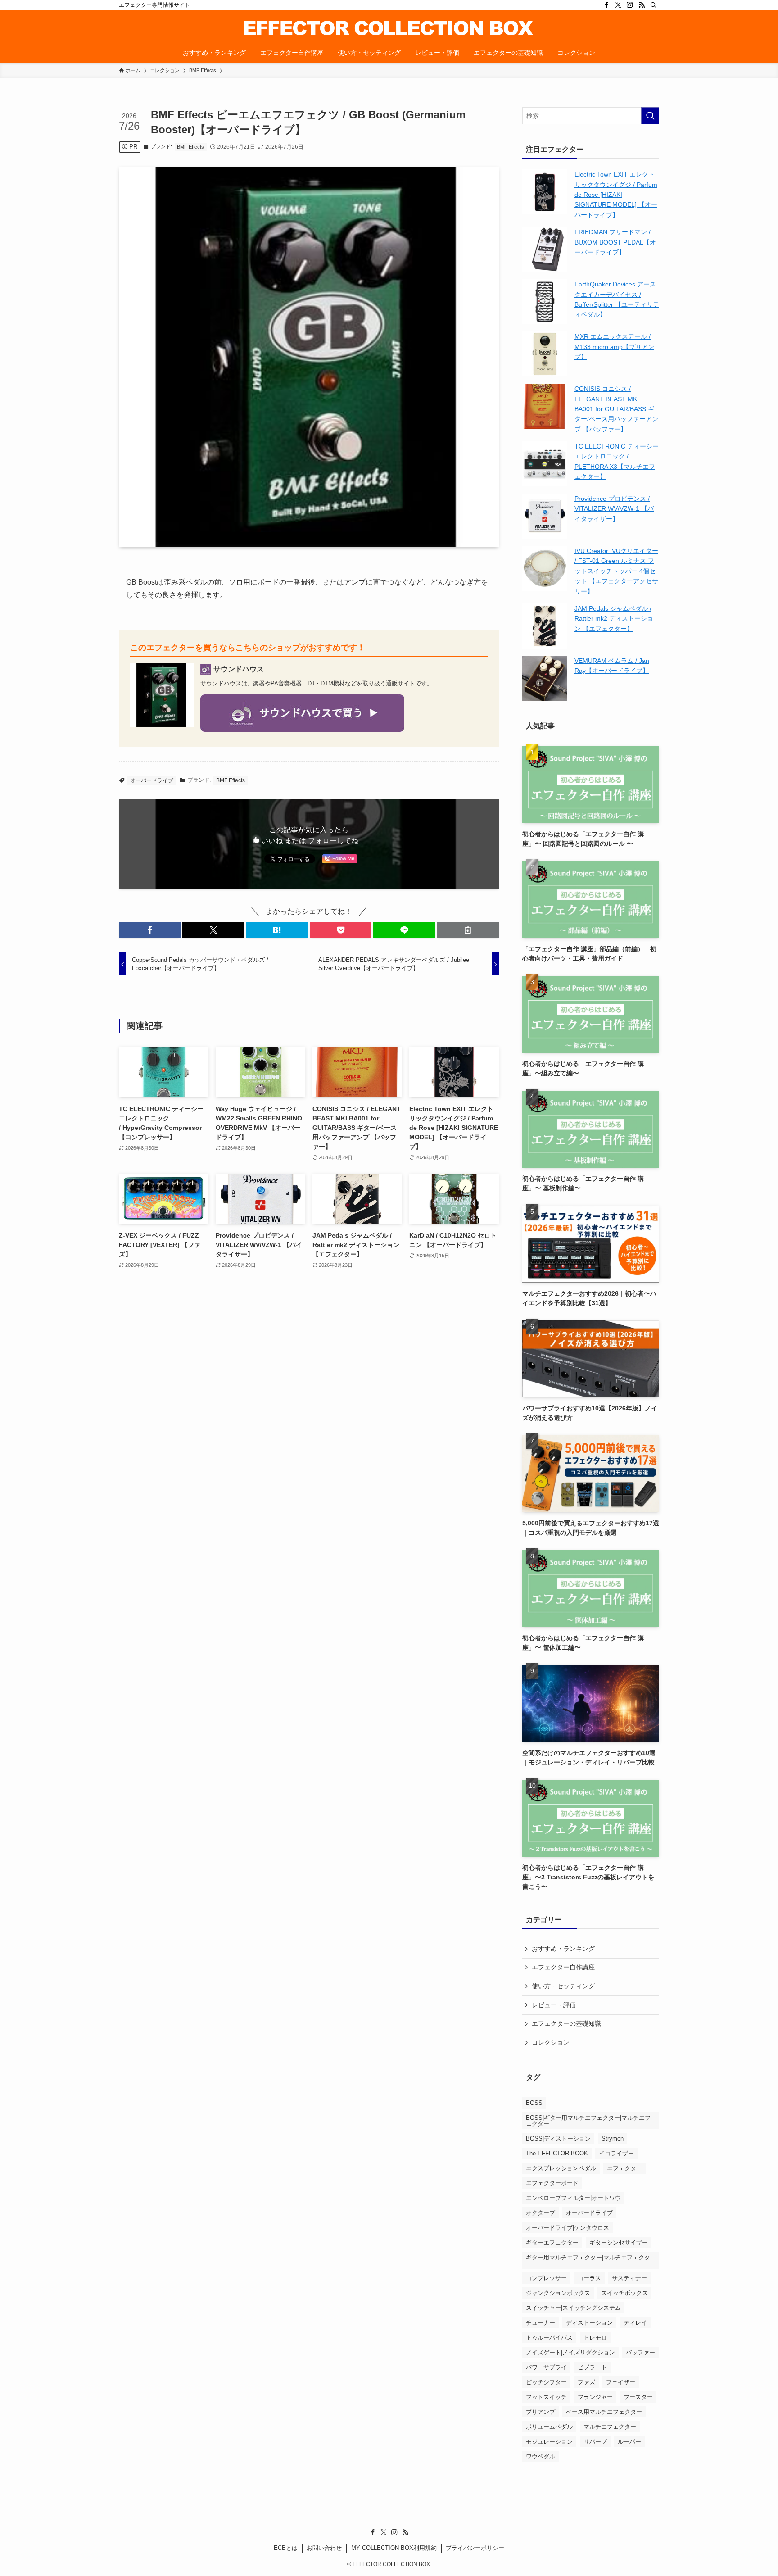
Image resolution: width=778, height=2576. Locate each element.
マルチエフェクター (610, 2427)
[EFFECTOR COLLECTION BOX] (389, 28)
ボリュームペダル (549, 2427)
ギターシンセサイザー (619, 2243)
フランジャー (595, 2397)
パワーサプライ (546, 2367)
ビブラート (592, 2367)
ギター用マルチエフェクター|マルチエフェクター (588, 2260)
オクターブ (541, 2213)
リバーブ (595, 2442)
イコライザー (616, 2153)
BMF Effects (190, 147)
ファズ (586, 2382)
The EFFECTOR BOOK (557, 2153)
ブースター (638, 2397)
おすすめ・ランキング (563, 1949)
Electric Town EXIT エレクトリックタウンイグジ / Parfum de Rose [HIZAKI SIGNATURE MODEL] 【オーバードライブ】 (616, 195)
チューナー (541, 2323)
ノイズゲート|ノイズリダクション (570, 2352)
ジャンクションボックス (558, 2293)
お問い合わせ (324, 2548)
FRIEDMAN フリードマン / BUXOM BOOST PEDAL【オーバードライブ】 (615, 242)
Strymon (613, 2138)
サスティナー (629, 2278)
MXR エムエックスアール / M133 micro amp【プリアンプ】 (614, 347)
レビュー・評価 (554, 2005)
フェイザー (621, 2382)
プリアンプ (541, 2412)
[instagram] (630, 5)
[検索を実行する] (650, 116)
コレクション (551, 2042)
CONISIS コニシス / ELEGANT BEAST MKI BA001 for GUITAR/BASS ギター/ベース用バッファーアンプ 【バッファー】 (616, 409)
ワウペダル (541, 2456)
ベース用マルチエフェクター (604, 2412)
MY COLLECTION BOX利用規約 (394, 2548)
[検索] (653, 5)
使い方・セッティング (563, 1986)
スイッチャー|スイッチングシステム (573, 2308)
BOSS (534, 2103)
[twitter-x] (618, 5)
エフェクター (624, 2168)
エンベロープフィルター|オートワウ (573, 2198)
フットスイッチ (546, 2397)
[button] (150, 930)
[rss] (642, 5)
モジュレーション (549, 2442)
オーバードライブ (152, 780)
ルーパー (629, 2442)
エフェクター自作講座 (563, 1967)
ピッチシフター (546, 2382)
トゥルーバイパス (549, 2338)
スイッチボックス (624, 2293)
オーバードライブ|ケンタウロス (568, 2228)
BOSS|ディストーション (558, 2138)
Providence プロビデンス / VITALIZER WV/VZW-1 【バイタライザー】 (614, 509)
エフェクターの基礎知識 (566, 2023)
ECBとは (286, 2548)
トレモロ (595, 2338)
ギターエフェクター (552, 2243)
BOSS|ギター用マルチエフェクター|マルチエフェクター (588, 2121)
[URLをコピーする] (468, 930)
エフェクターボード (552, 2183)
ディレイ (635, 2323)
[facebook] (606, 5)
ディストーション (589, 2323)
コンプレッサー (546, 2278)
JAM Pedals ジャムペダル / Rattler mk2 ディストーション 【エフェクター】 (614, 619)
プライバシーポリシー (475, 2548)
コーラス (589, 2278)
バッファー (640, 2352)
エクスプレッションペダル (561, 2168)
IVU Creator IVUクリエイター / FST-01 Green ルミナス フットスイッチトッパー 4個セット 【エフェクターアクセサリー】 (616, 571)
